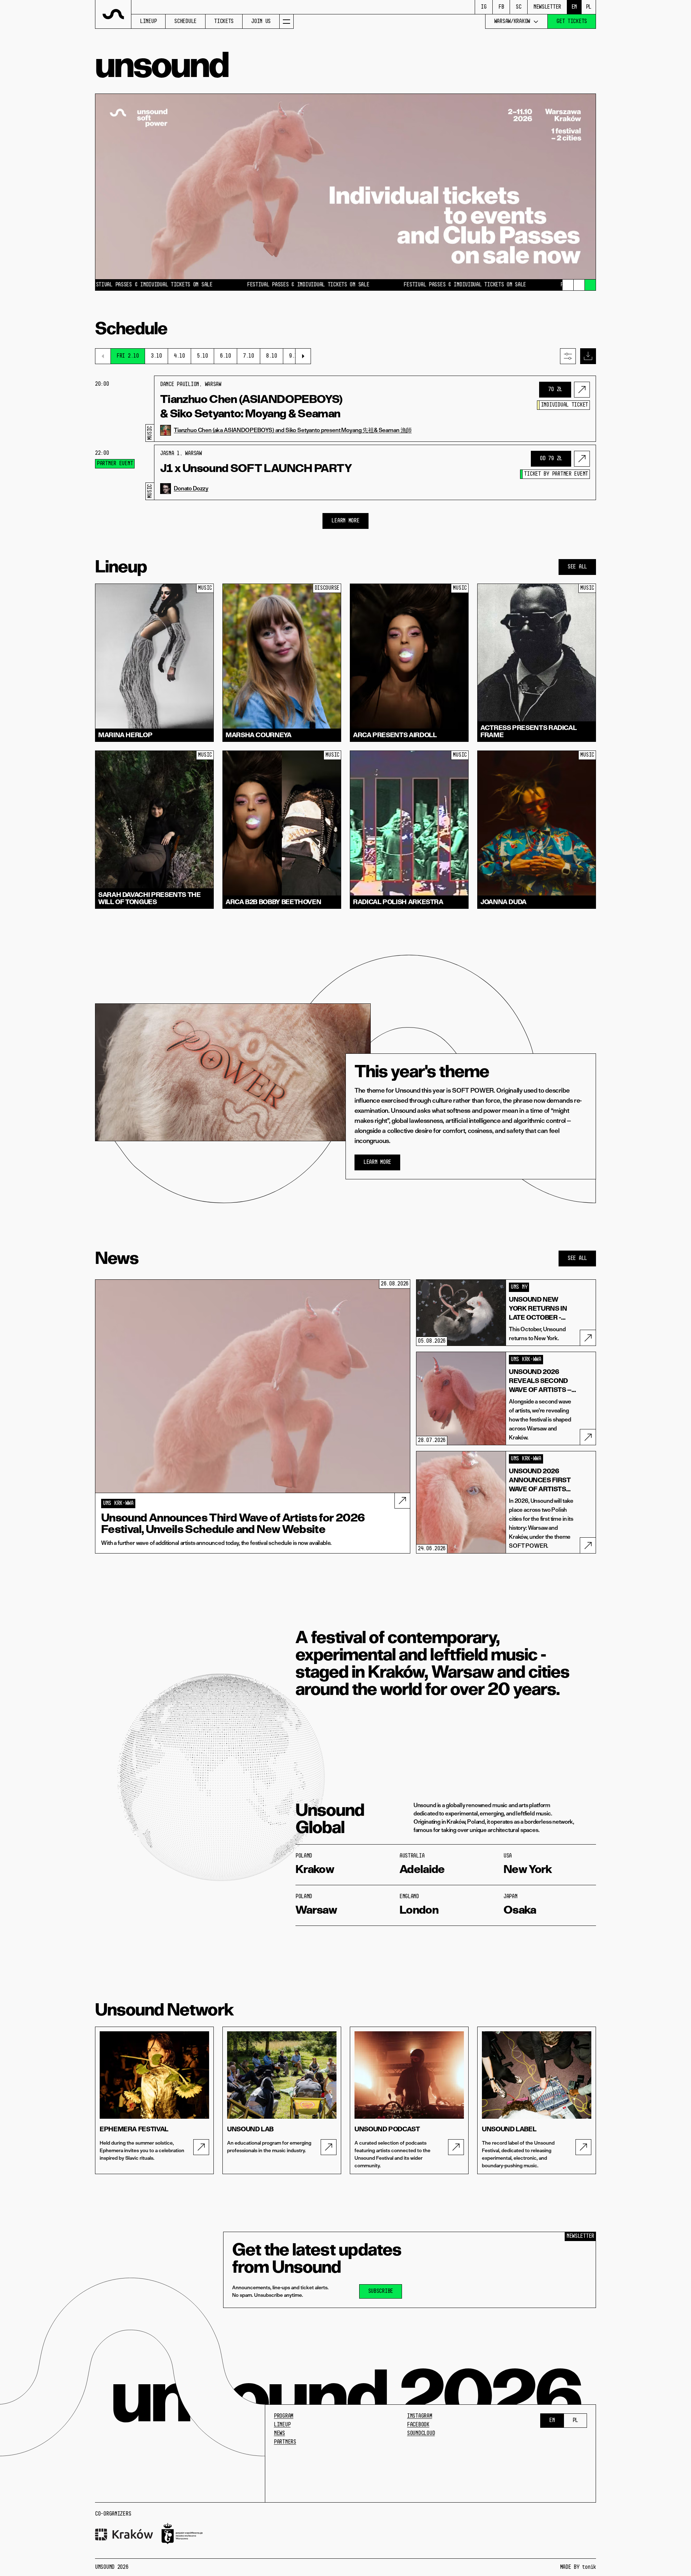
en (574, 7)
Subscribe (381, 2291)
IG (484, 7)
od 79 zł (551, 459)
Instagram (419, 2416)
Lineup (148, 22)
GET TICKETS (572, 22)
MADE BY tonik (578, 2567)
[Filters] (568, 356)
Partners (285, 2442)
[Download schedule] (588, 356)
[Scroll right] (303, 356)
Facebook (418, 2425)
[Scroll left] (103, 356)
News (279, 2434)
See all (577, 567)
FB (501, 7)
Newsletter (547, 7)
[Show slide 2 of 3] (579, 285)
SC (518, 7)
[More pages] (286, 21)
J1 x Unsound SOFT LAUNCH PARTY (256, 468)
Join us (261, 22)
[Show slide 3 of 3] (590, 285)
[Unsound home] (113, 14)
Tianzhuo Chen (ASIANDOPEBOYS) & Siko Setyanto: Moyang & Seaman (251, 406)
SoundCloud (421, 2434)
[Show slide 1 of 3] (568, 285)
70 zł (555, 390)
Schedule (185, 22)
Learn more (377, 1162)
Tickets (224, 22)
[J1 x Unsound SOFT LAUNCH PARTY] (582, 459)
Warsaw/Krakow (512, 22)
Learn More (345, 521)
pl (589, 7)
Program (284, 2416)
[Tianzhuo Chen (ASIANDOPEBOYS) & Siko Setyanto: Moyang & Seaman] (582, 390)
